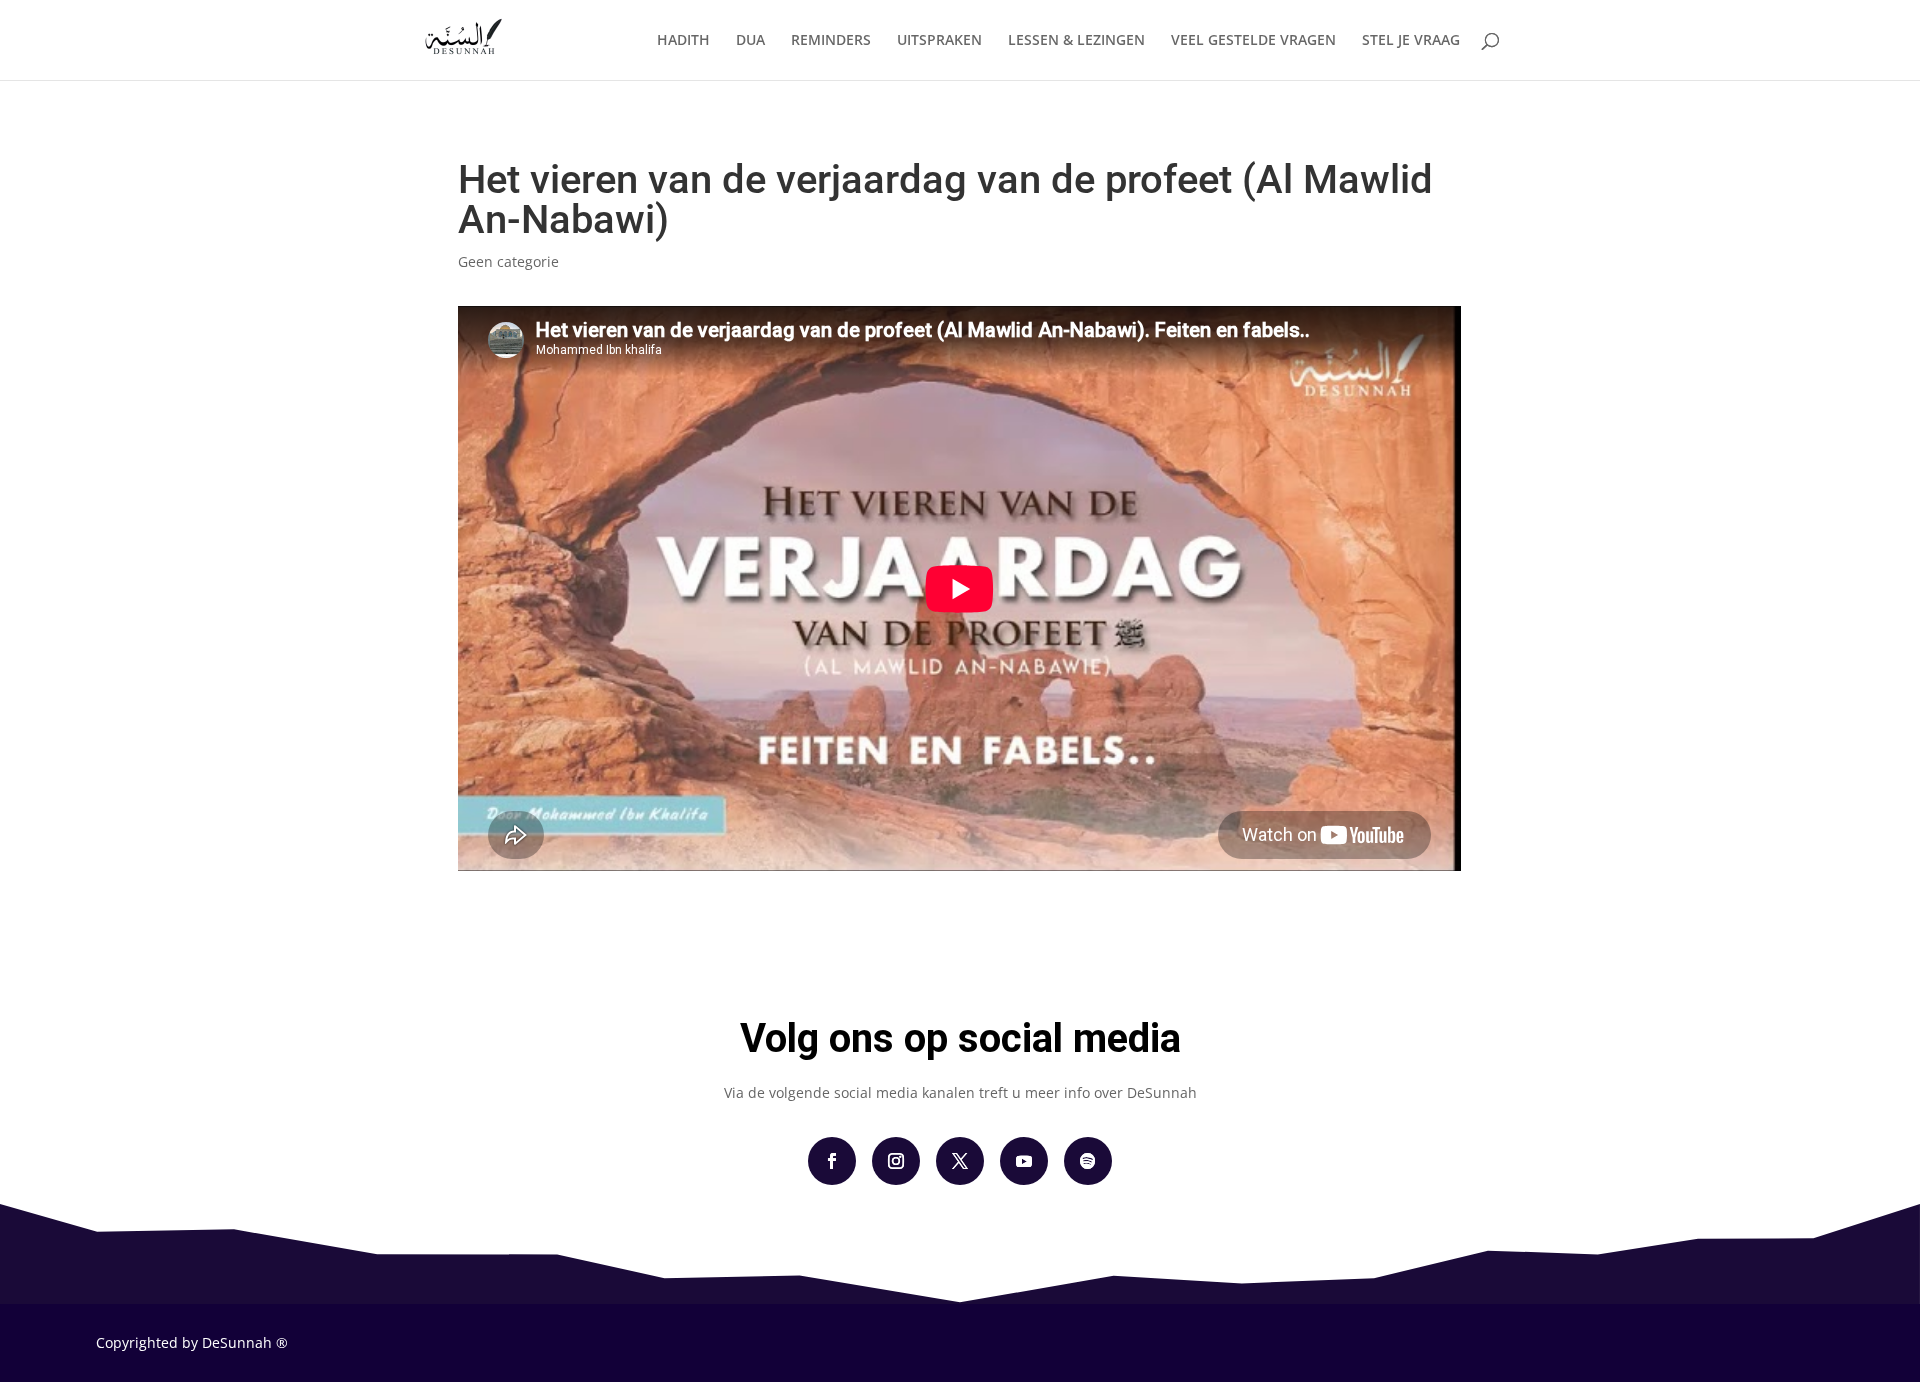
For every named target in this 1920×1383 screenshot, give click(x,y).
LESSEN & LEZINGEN (1076, 41)
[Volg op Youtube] (1024, 1161)
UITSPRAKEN (939, 41)
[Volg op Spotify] (1088, 1161)
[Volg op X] (960, 1161)
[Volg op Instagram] (896, 1161)
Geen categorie (508, 261)
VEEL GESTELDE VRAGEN (1253, 41)
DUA (750, 41)
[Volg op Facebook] (832, 1161)
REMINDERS (831, 41)
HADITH (683, 41)
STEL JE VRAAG (1411, 41)
